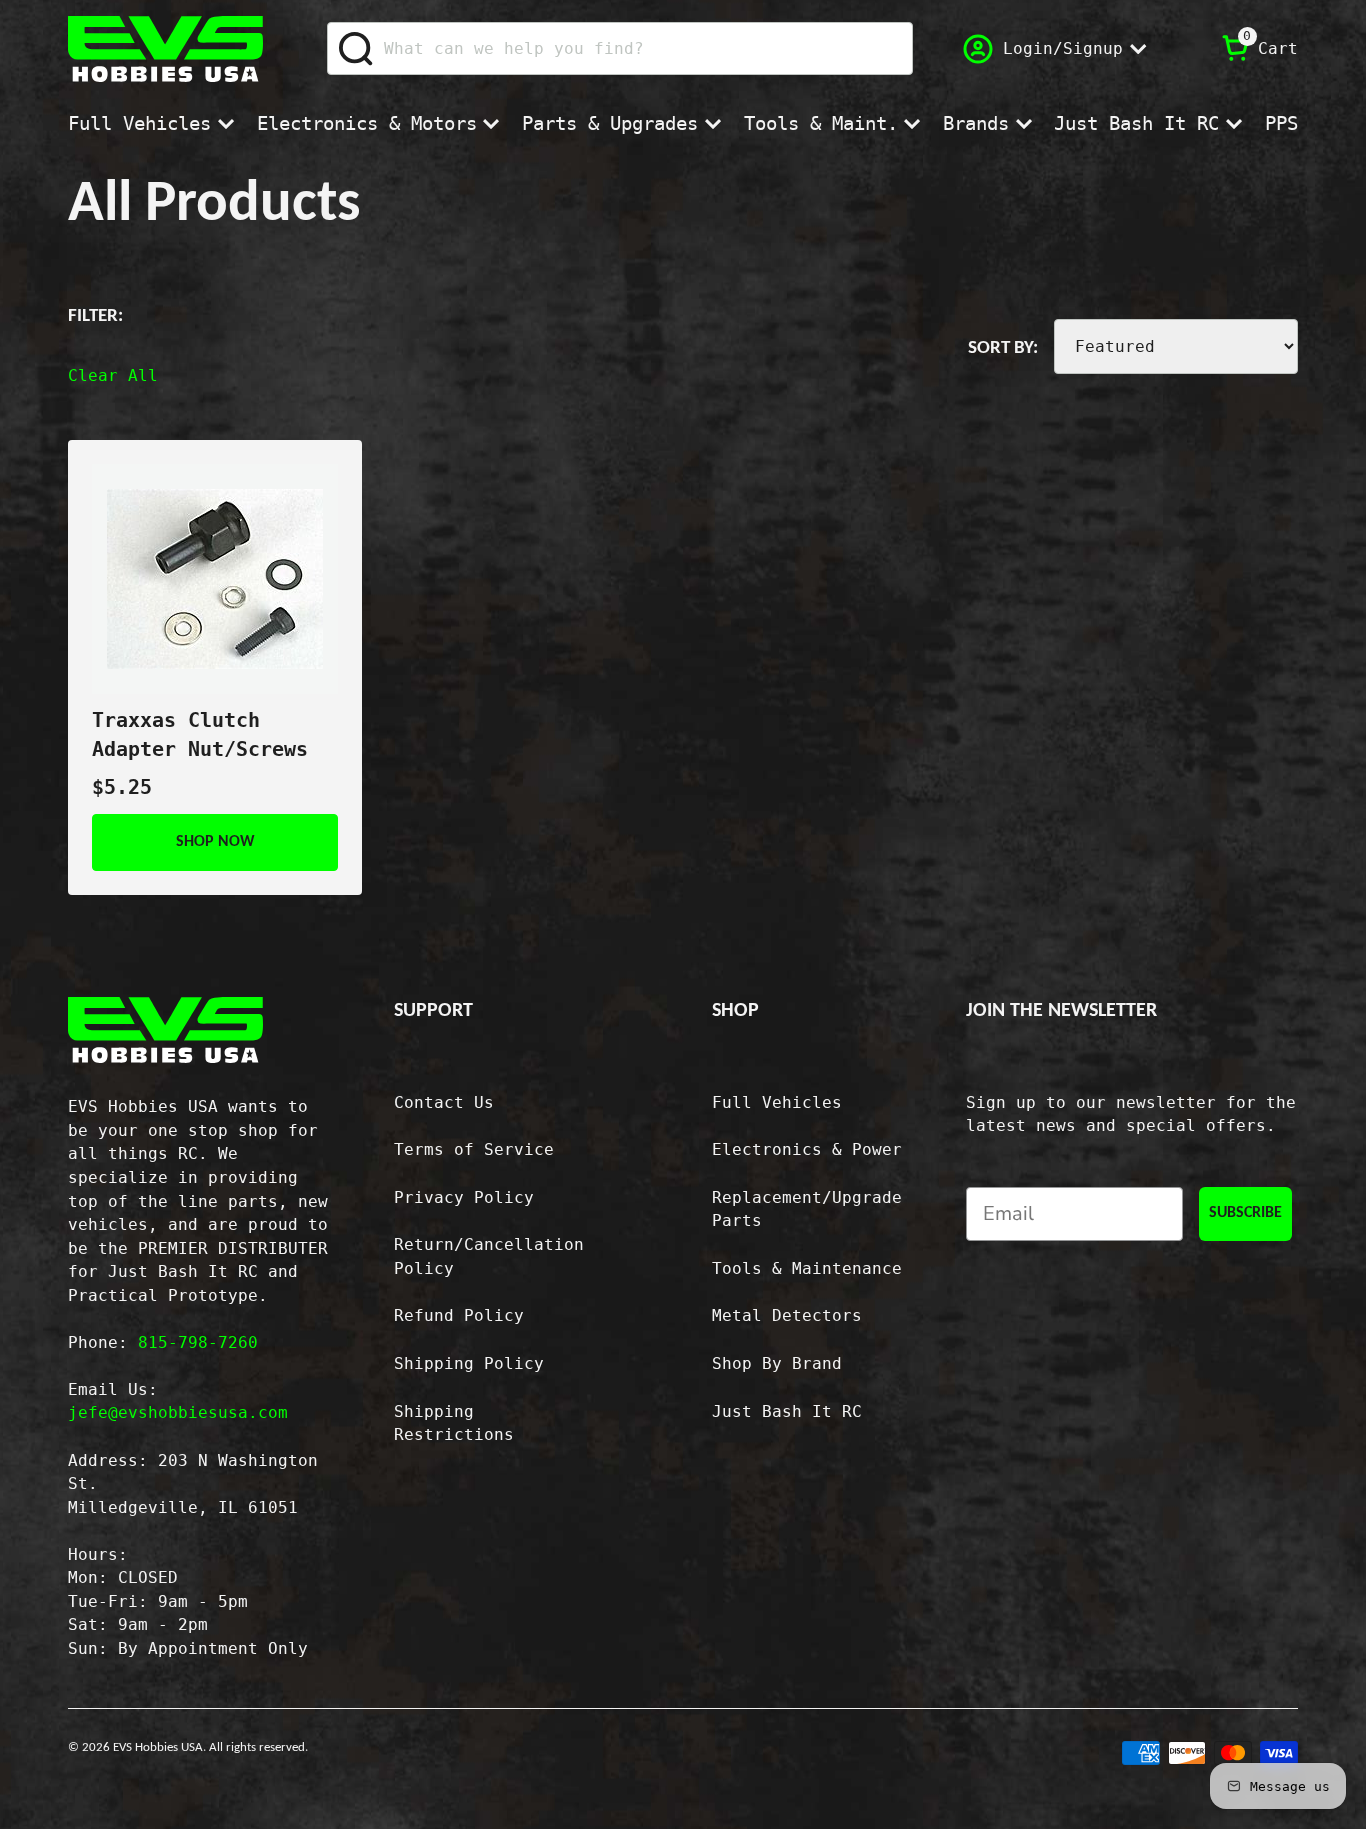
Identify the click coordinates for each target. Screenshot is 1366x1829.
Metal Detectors (787, 1315)
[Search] (356, 49)
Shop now (215, 842)
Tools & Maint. (821, 123)
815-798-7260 (198, 1342)
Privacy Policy (464, 1197)
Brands (976, 123)
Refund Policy (459, 1315)
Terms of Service (474, 1149)
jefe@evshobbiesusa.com (178, 1412)
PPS (1281, 123)
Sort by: (1003, 348)
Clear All (113, 375)
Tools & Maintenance (807, 1268)
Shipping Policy (469, 1363)
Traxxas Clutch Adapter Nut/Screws (200, 735)
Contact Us (444, 1102)
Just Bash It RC (1136, 123)
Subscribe (1245, 1213)
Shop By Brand (777, 1363)
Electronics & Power (807, 1149)
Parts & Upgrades (610, 123)
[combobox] (620, 48)
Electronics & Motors (367, 123)
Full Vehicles (139, 123)
